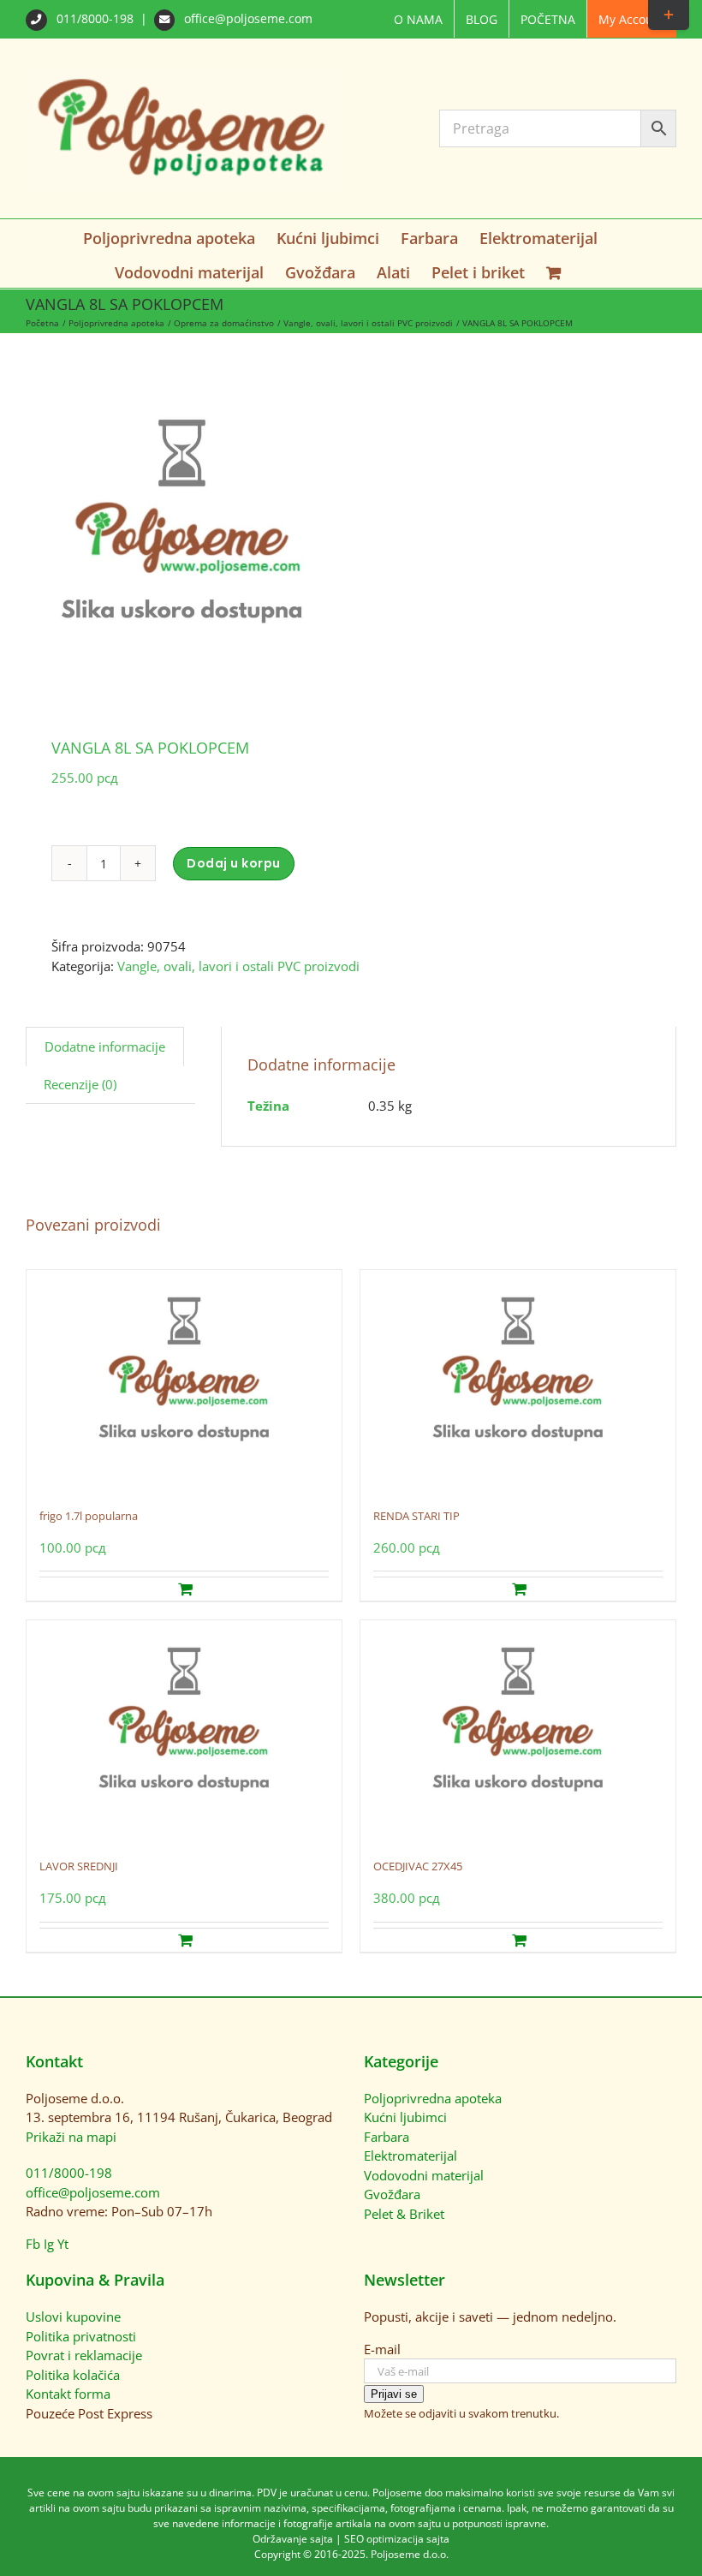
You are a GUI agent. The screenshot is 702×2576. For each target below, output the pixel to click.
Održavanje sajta (293, 2539)
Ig (49, 2244)
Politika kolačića (73, 2375)
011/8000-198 (95, 18)
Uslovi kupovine (73, 2317)
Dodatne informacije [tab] (105, 1046)
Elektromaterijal (410, 2156)
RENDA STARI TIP (416, 1516)
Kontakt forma (68, 2394)
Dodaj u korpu (234, 863)
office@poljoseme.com (247, 18)
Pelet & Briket (404, 2214)
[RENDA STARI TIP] (518, 1380)
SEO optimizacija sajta (397, 2539)
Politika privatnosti (81, 2336)
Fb (33, 2244)
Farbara (387, 2137)
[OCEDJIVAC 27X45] (518, 1731)
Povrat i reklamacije (84, 2355)
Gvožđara (392, 2194)
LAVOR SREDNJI (79, 1866)
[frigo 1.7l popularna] (184, 1380)
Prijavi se (394, 2394)
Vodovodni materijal (424, 2175)
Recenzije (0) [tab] (80, 1084)
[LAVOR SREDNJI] (184, 1731)
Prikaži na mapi (71, 2137)
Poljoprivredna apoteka (433, 2098)
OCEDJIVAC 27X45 (418, 1866)
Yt (63, 2244)
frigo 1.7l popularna (89, 1516)
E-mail (382, 2349)
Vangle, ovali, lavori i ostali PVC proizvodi (238, 966)
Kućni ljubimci (405, 2117)
